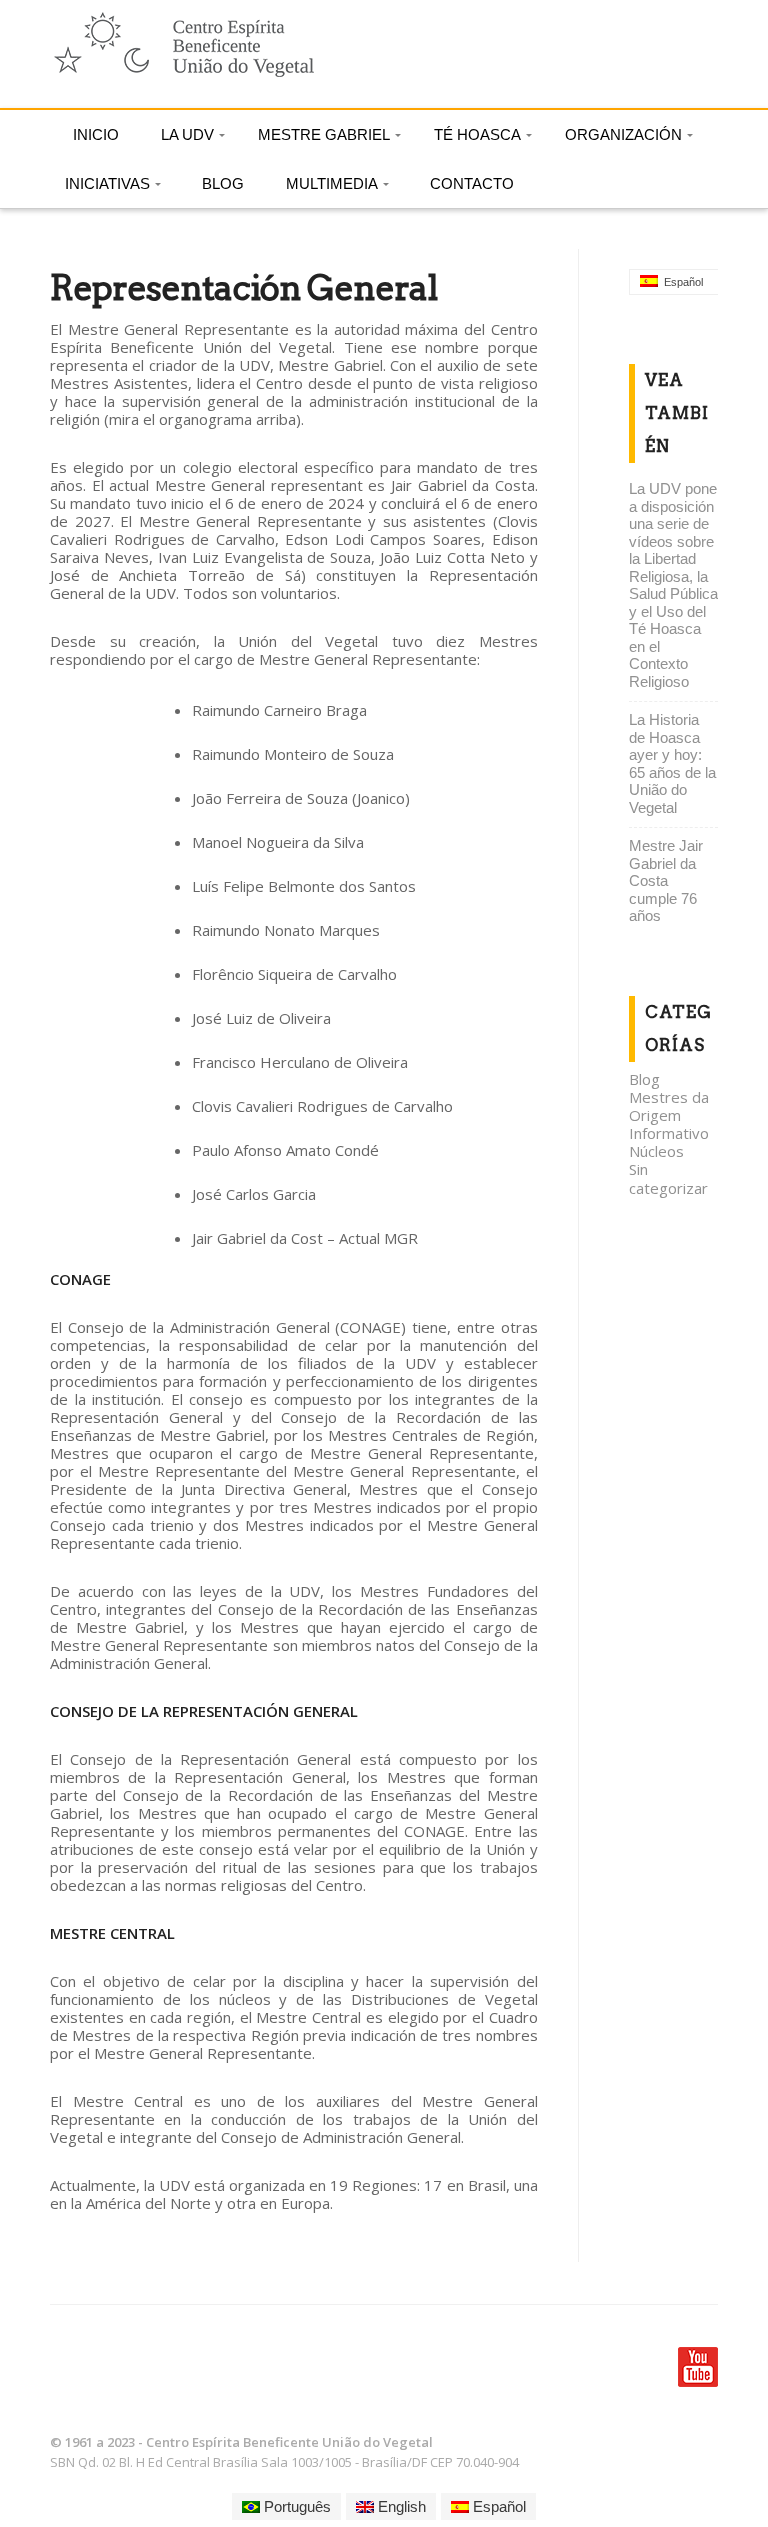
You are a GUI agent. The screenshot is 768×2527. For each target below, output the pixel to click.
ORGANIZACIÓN (623, 134)
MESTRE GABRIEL (324, 134)
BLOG (223, 183)
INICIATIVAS (107, 183)
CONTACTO (472, 183)
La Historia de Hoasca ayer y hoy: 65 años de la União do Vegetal (672, 763)
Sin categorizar (668, 1178)
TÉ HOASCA (477, 134)
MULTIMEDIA (332, 183)
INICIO (96, 134)
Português (295, 2506)
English (400, 2506)
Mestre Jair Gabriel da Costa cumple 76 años (666, 880)
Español (497, 2506)
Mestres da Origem (669, 1106)
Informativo (669, 1133)
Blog (644, 1079)
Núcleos (656, 1151)
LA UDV (187, 134)
